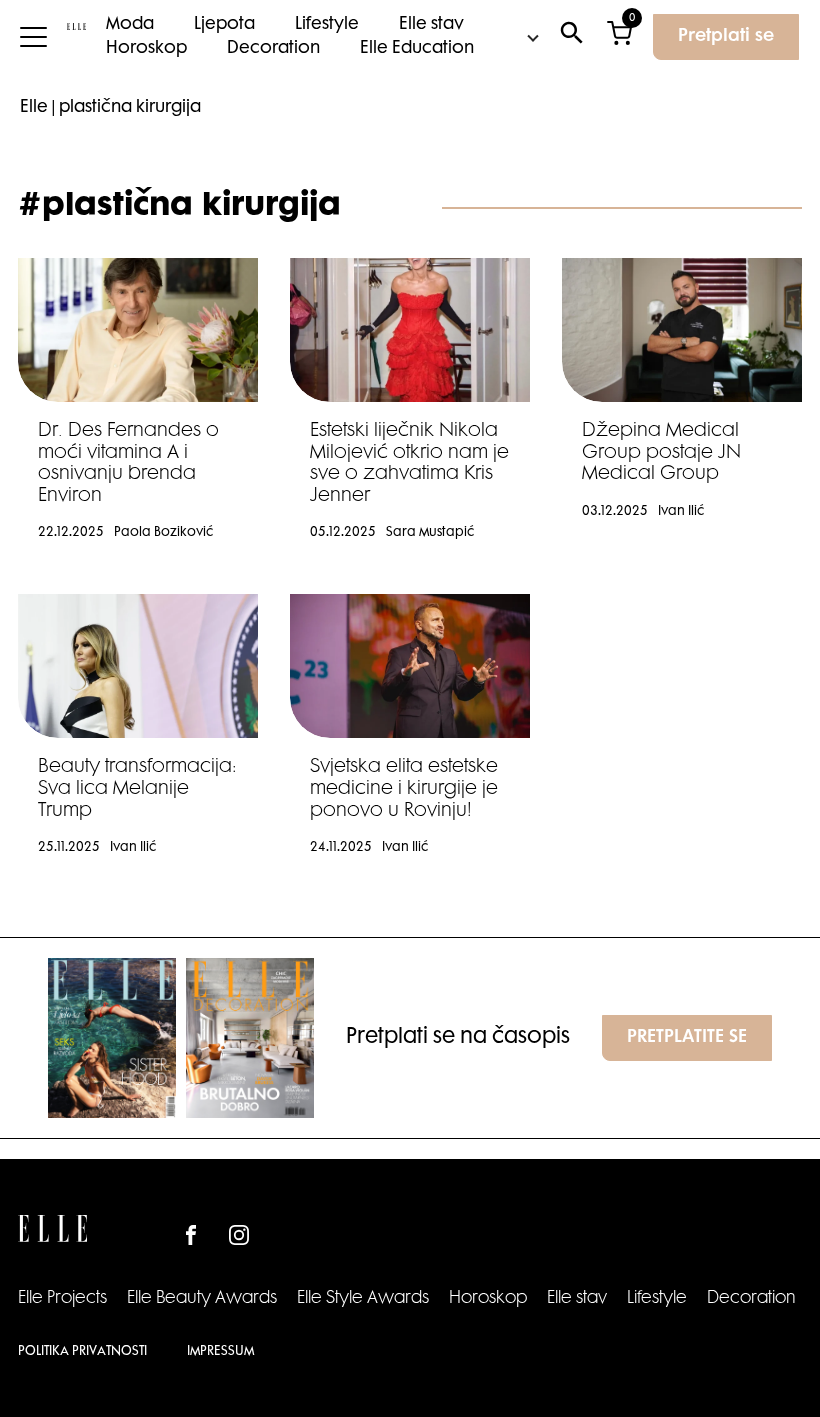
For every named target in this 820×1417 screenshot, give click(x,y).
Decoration (273, 49)
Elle (34, 108)
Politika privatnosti (82, 1352)
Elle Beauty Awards (202, 1299)
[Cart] (619, 37)
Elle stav (431, 25)
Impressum (220, 1352)
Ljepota (224, 25)
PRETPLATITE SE (687, 1038)
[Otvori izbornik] (33, 37)
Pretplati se (726, 37)
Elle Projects (62, 1299)
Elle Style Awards (363, 1299)
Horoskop (146, 49)
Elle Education (417, 49)
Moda (130, 25)
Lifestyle (327, 25)
